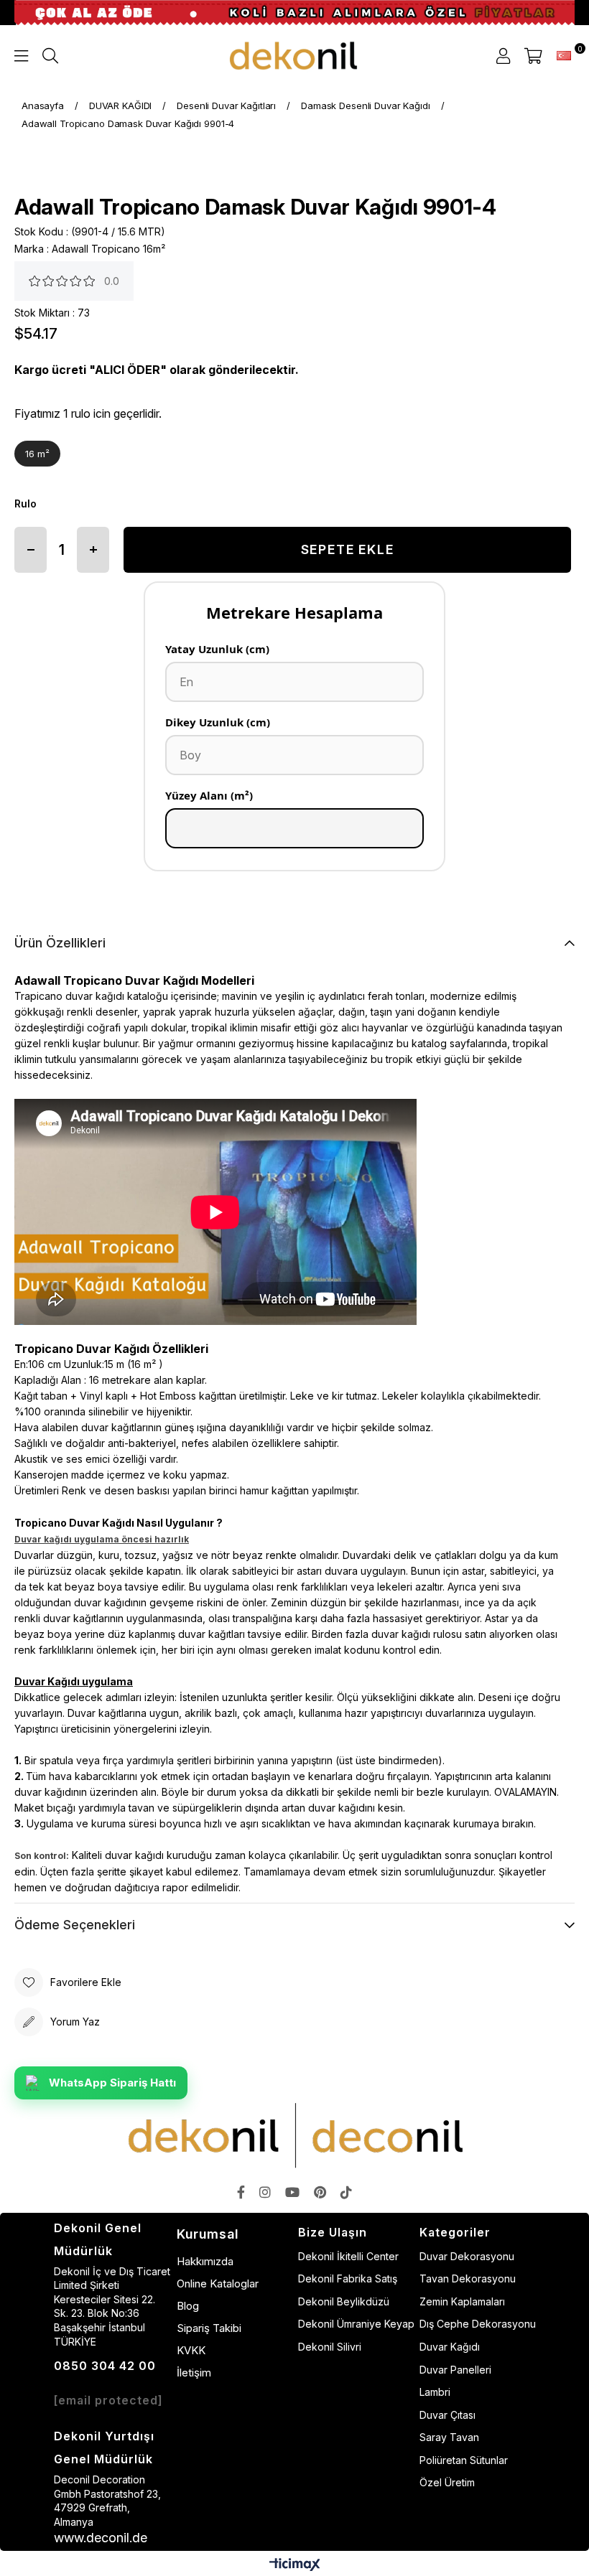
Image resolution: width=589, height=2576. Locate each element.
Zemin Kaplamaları (462, 2301)
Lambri (435, 2392)
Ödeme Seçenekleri (75, 1925)
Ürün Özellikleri (60, 943)
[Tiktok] (346, 2192)
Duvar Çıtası (447, 2415)
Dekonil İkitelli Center (348, 2256)
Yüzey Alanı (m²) (209, 795)
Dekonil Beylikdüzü (344, 2301)
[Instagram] (265, 2192)
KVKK (191, 2350)
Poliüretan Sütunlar (464, 2460)
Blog (188, 2306)
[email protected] (108, 2400)
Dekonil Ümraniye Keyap (356, 2324)
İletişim (194, 2373)
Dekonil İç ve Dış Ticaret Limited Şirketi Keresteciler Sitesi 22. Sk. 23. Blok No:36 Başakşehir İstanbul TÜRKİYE (112, 2306)
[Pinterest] (320, 2192)
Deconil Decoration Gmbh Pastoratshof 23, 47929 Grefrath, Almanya (107, 2501)
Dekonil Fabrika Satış (348, 2278)
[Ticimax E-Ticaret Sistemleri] (295, 2566)
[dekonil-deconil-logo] (294, 2135)
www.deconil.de (101, 2538)
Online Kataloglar (218, 2284)
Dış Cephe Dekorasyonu (478, 2324)
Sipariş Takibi (209, 2328)
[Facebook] (241, 2192)
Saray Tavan (449, 2437)
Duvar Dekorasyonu (467, 2256)
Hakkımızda (205, 2261)
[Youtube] (292, 2192)
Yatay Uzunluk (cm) (217, 649)
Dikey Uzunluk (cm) (218, 722)
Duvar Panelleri (455, 2370)
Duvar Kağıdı (450, 2347)
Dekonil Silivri (330, 2347)
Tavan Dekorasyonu (468, 2278)
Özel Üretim (447, 2482)
